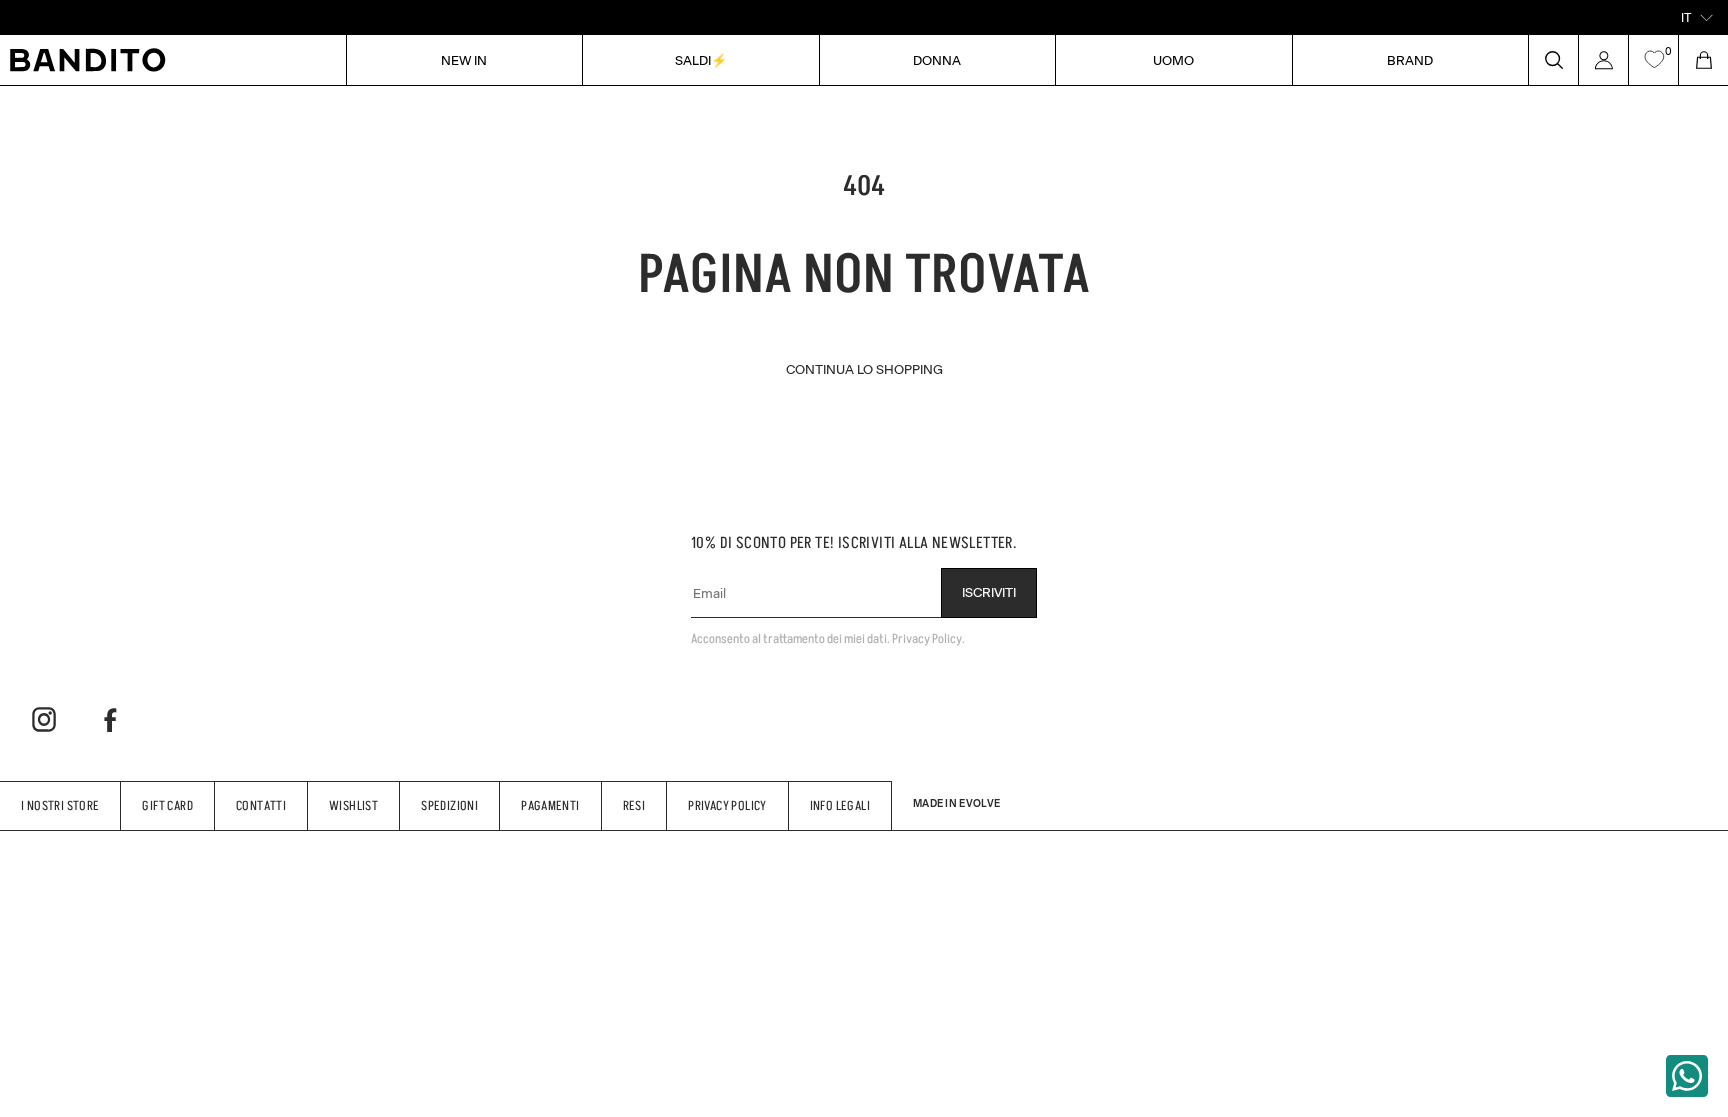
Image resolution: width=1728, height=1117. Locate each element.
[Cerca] (1553, 60)
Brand (1410, 59)
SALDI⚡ (701, 59)
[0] (1654, 60)
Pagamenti (550, 805)
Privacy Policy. (928, 638)
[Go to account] (1603, 60)
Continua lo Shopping (864, 368)
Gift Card (167, 805)
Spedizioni (449, 805)
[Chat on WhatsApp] (1687, 1076)
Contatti (261, 805)
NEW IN (464, 59)
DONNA (937, 59)
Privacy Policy (727, 805)
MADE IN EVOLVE (956, 803)
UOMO (1173, 59)
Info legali (840, 805)
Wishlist (353, 805)
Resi (634, 805)
